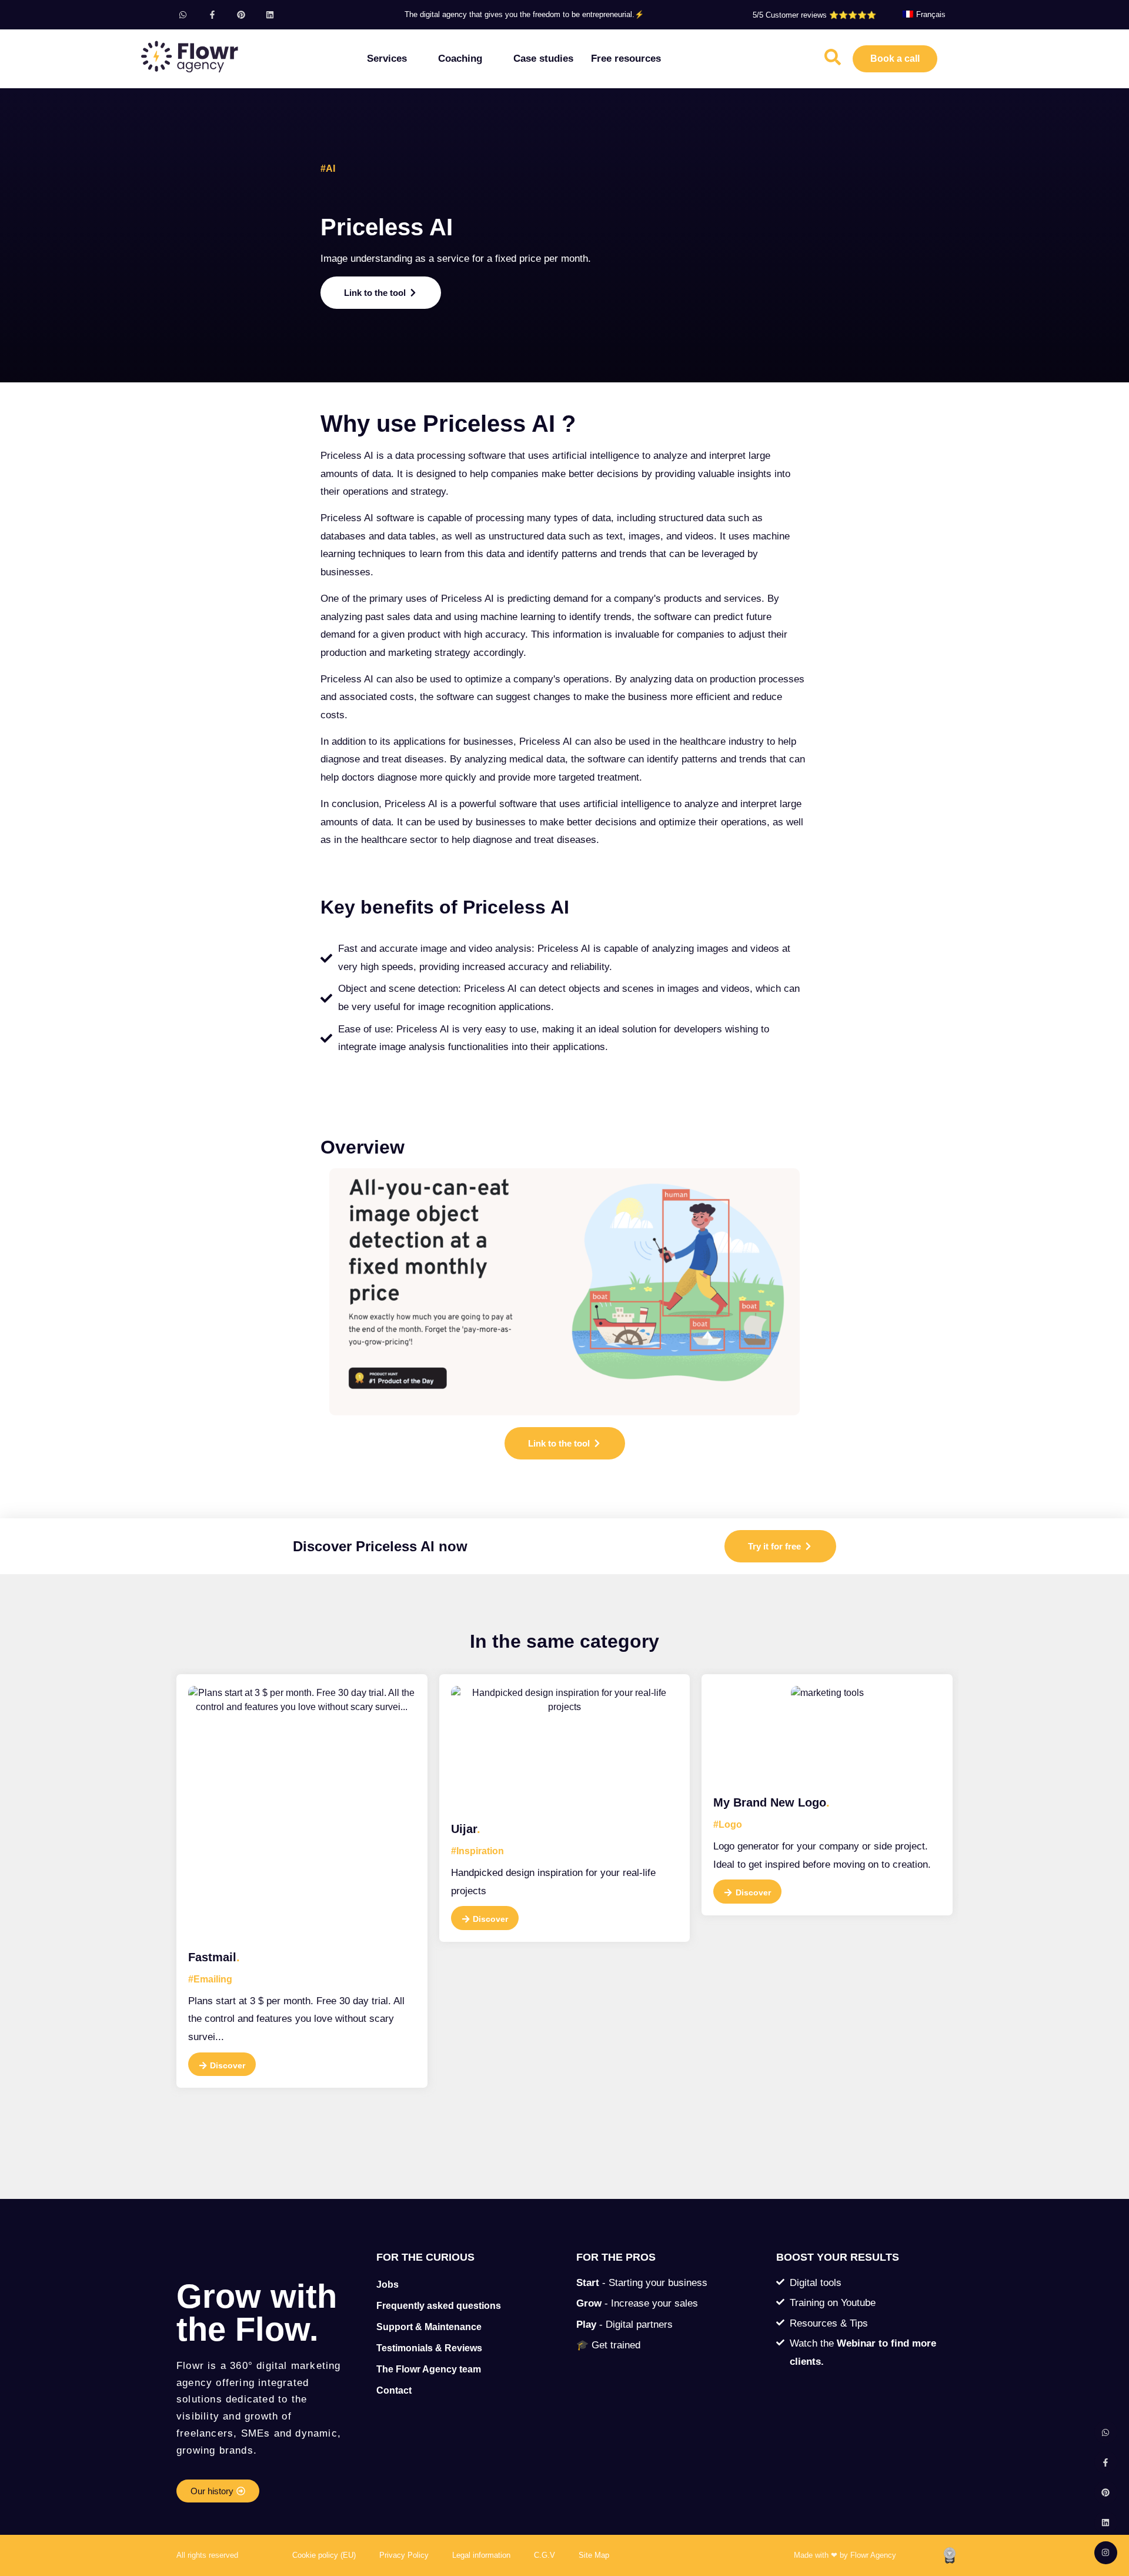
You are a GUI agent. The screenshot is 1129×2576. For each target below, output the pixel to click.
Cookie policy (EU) (324, 2555)
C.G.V (545, 2555)
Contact (394, 2390)
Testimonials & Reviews (429, 2348)
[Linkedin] (270, 14)
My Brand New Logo (771, 1802)
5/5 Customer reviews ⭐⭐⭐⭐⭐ (814, 15)
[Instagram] (1106, 2553)
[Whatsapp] (183, 14)
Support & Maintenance (429, 2327)
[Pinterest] (241, 14)
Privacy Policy (404, 2555)
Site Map (594, 2555)
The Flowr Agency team (429, 2369)
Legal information (481, 2555)
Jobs (388, 2285)
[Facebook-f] (212, 14)
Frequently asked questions (439, 2306)
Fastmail (214, 1957)
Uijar (466, 1829)
